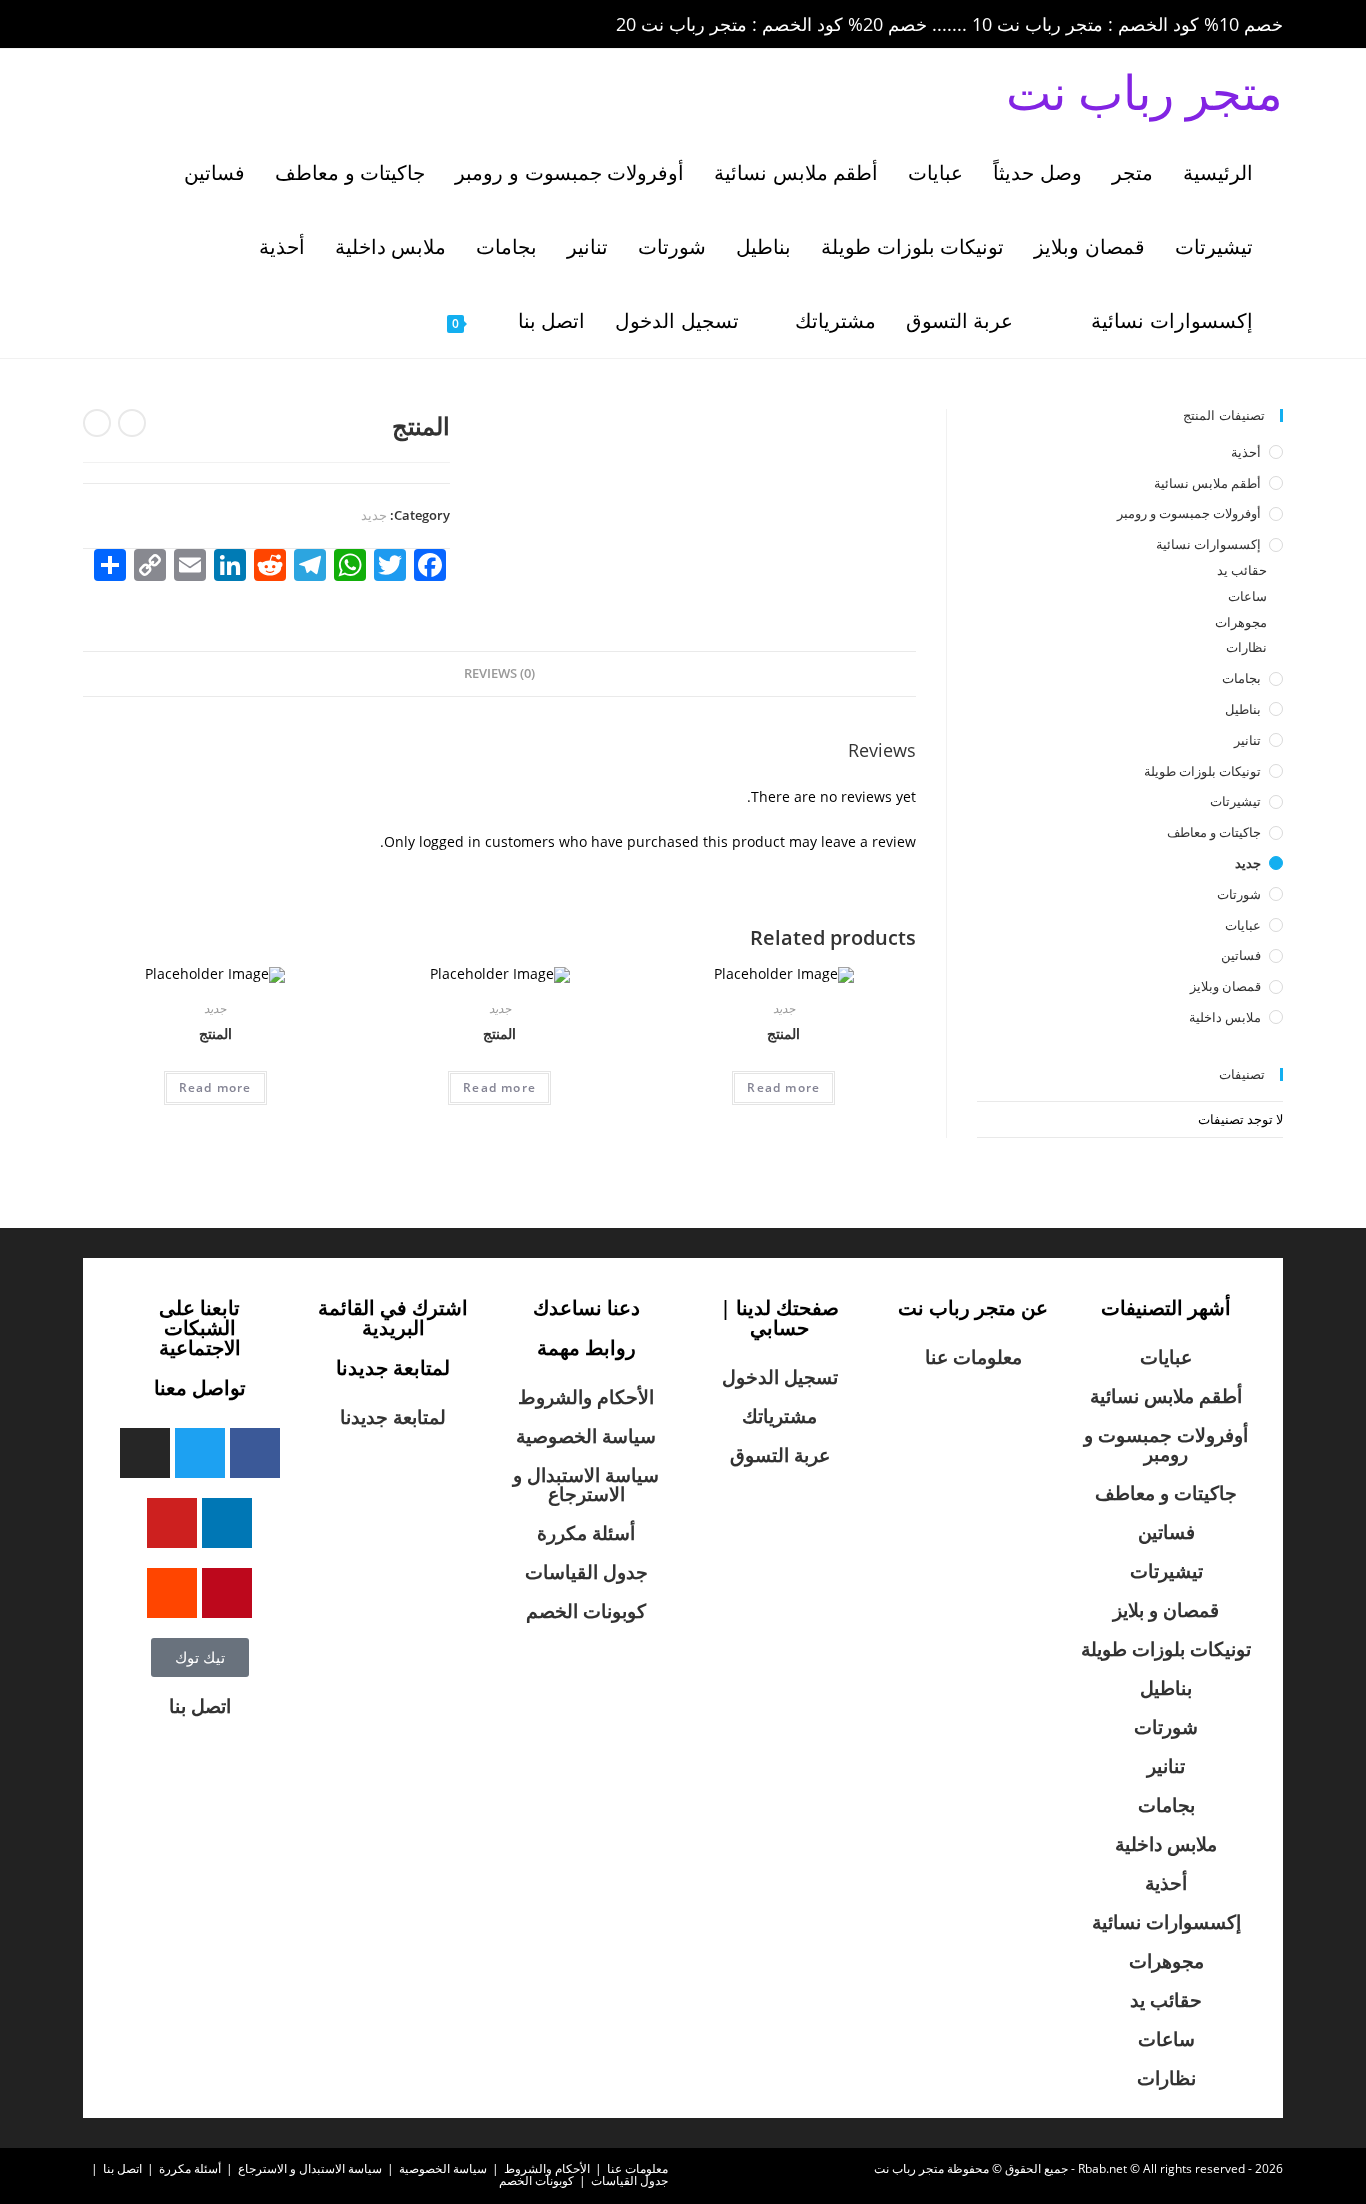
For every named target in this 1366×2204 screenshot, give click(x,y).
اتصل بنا (200, 1706)
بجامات (1241, 678)
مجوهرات (1241, 622)
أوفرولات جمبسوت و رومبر (1189, 513)
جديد (374, 515)
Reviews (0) (499, 673)
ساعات (1247, 596)
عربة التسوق (780, 1455)
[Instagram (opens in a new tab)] (181, 25)
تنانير (1247, 740)
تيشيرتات (1235, 801)
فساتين (1241, 955)
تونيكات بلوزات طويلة (1202, 771)
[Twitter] (200, 1453)
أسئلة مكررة (586, 1533)
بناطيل (1243, 709)
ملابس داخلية (1225, 1017)
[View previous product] (132, 423)
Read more (783, 1087)
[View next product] (97, 423)
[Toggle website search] (401, 321)
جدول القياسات (586, 1572)
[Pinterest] (227, 1593)
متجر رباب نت (1144, 91)
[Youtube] (172, 1523)
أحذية (1246, 452)
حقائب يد (1242, 570)
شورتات (1239, 894)
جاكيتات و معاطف (1214, 832)
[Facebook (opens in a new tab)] (125, 25)
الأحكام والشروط (586, 1397)
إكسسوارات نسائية (1208, 544)
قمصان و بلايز (1166, 1610)
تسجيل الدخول (780, 1377)
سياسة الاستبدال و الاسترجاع (586, 1484)
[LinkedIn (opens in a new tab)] (209, 25)
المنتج (783, 1033)
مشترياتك (779, 1416)
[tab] (499, 674)
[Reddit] (172, 1593)
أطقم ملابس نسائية (1207, 483)
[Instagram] (145, 1453)
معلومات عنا (973, 1357)
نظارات (1246, 647)
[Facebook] (255, 1453)
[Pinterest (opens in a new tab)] (153, 25)
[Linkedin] (227, 1523)
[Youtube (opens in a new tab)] (237, 25)
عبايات (1243, 925)
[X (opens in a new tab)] (97, 25)
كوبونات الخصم (586, 1611)
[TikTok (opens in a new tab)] (262, 25)
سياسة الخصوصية (586, 1436)
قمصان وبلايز (1225, 986)
